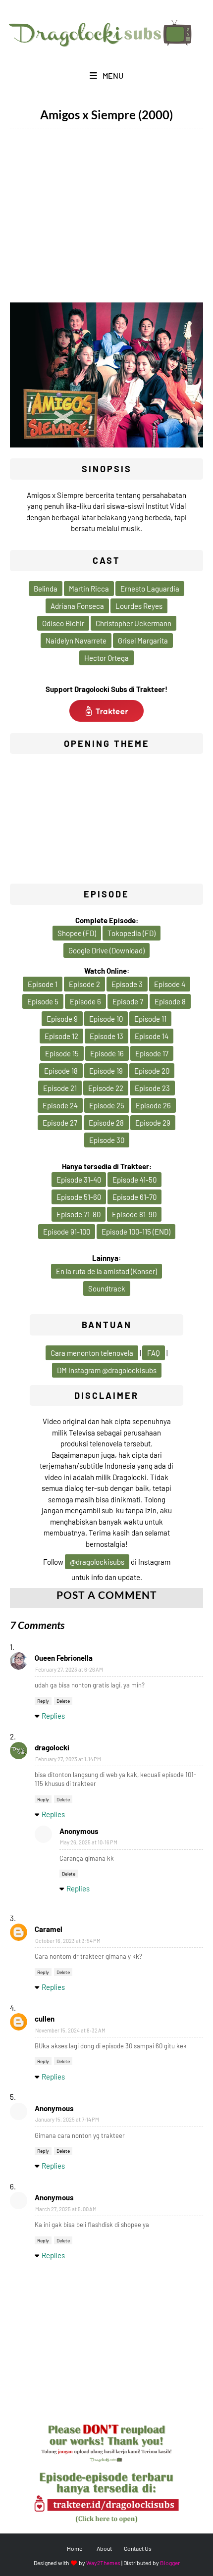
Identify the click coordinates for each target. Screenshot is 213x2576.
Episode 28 (106, 1123)
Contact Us (138, 2548)
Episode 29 (153, 1123)
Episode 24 (60, 1105)
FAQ (154, 1353)
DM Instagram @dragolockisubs (107, 1370)
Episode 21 (60, 1088)
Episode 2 (84, 984)
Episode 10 (106, 1019)
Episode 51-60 (79, 1197)
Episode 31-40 (79, 1180)
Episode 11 (150, 1019)
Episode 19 (106, 1071)
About (104, 2548)
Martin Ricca (89, 589)
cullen (45, 2019)
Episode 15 (62, 1053)
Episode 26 (153, 1105)
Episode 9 (62, 1019)
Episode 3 (127, 984)
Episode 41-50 (134, 1180)
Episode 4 (170, 984)
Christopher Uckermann (133, 623)
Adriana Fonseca (77, 606)
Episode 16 (107, 1053)
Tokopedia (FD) (132, 933)
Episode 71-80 (79, 1214)
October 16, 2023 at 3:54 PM (68, 1941)
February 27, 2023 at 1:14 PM (68, 1759)
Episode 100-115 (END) (136, 1232)
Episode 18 (61, 1071)
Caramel (49, 1929)
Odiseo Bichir (63, 623)
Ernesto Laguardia (150, 589)
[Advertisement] (106, 221)
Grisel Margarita (143, 641)
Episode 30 (107, 1140)
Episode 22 (106, 1088)
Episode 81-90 (134, 1214)
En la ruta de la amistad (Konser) (106, 1271)
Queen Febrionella (64, 1658)
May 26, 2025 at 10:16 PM (89, 1842)
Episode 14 (152, 1036)
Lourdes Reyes (139, 606)
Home (75, 2548)
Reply (43, 1701)
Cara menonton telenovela (92, 1353)
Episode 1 (43, 984)
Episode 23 (152, 1088)
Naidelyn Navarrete (76, 641)
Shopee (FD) (77, 933)
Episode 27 (60, 1123)
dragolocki (52, 1747)
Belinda (46, 589)
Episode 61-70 (134, 1197)
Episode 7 (128, 1001)
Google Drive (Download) (106, 950)
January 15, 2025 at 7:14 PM (67, 2119)
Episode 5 (43, 1001)
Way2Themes (103, 2563)
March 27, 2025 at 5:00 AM (66, 2209)
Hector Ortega (106, 658)
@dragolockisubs (97, 1562)
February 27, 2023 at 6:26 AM (69, 1669)
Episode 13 (106, 1036)
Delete (63, 1701)
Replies (53, 1716)
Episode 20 (152, 1071)
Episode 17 (152, 1053)
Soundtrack (107, 1288)
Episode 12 (61, 1036)
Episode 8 (170, 1001)
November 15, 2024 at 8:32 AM (70, 2030)
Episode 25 (107, 1105)
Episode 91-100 (67, 1232)
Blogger (170, 2563)
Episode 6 (85, 1001)
